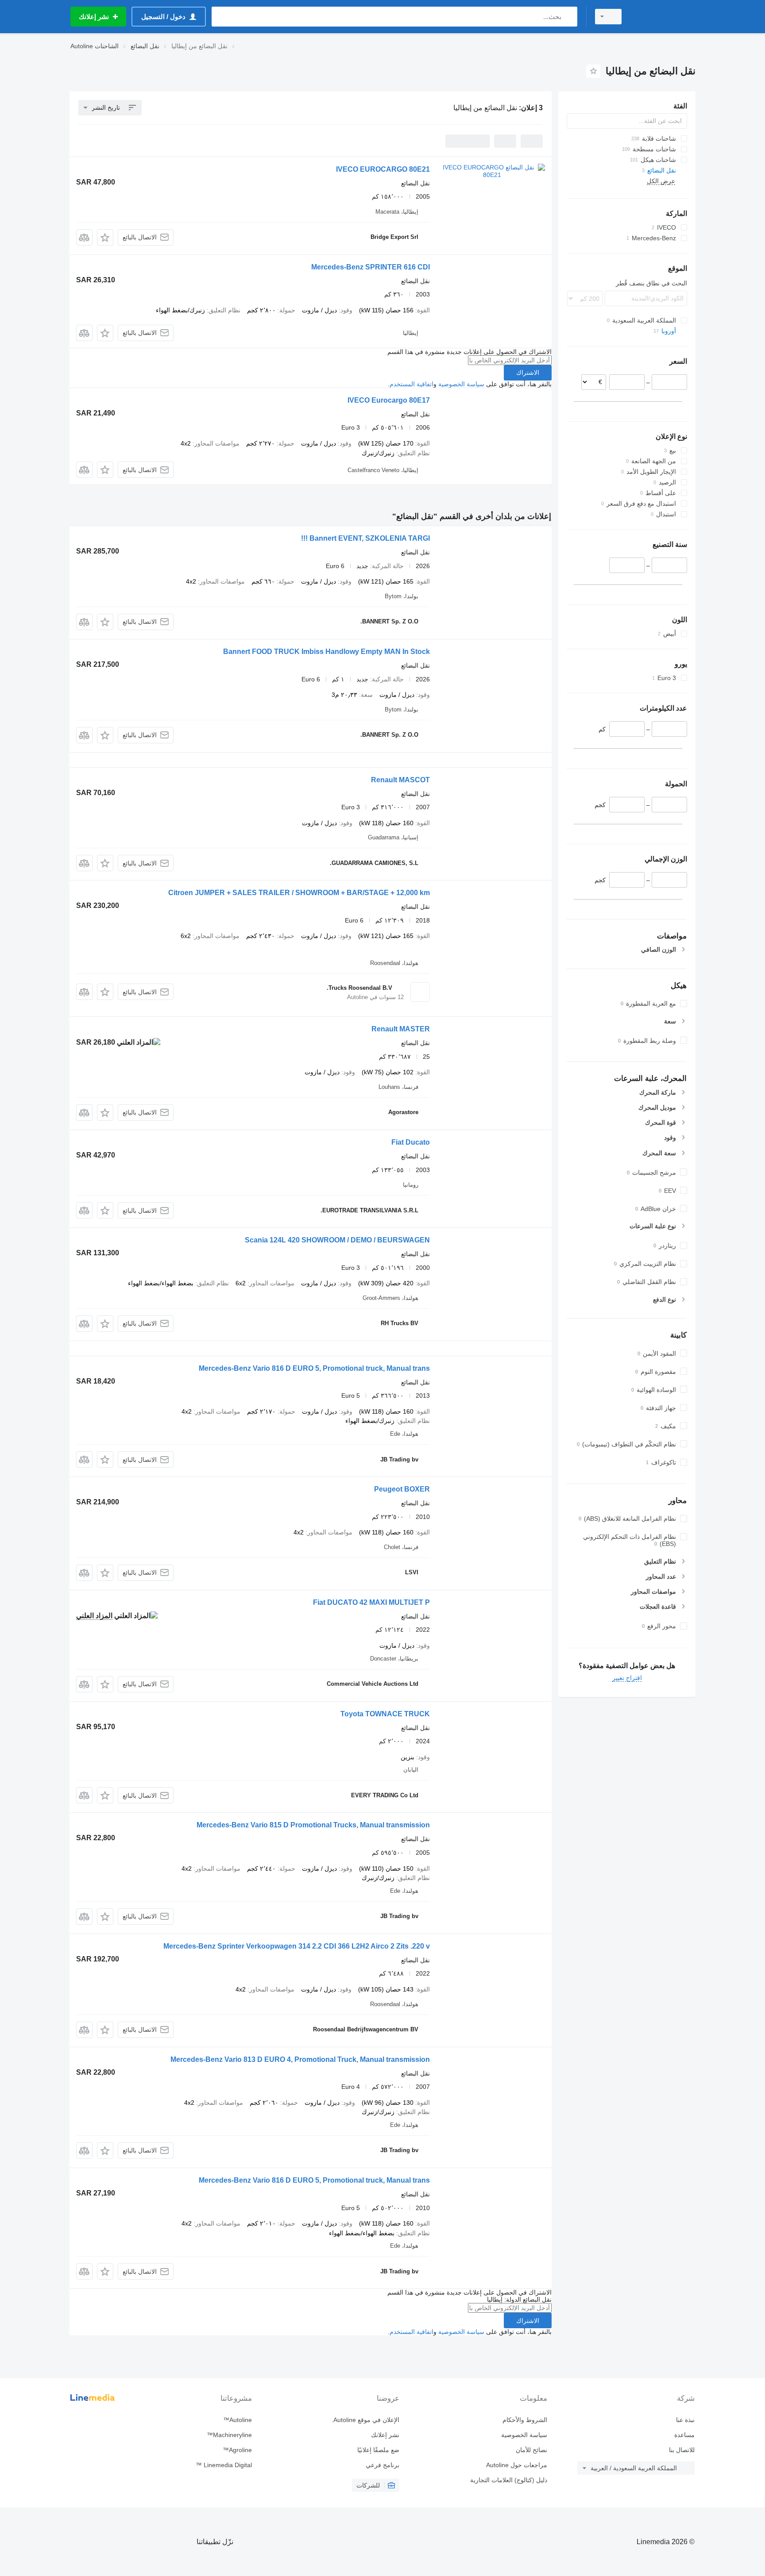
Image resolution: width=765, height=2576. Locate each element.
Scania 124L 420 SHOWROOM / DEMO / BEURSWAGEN (337, 1240)
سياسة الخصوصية (461, 384)
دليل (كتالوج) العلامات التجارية (508, 2480)
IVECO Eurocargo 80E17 (389, 400)
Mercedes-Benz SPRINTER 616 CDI (371, 267)
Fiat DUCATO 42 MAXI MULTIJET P (371, 1602)
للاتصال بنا (682, 2450)
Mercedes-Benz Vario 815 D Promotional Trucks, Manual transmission (313, 1825)
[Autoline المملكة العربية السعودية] (664, 17)
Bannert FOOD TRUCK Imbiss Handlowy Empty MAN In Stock (326, 652)
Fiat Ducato (411, 1142)
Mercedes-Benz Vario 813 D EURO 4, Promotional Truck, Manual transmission (300, 2059)
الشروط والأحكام (525, 2420)
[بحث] (569, 17)
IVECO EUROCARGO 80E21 (383, 169)
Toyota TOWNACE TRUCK (385, 1714)
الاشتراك (528, 373)
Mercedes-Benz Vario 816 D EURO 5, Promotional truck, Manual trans (314, 1368)
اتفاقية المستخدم (411, 384)
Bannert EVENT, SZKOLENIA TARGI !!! (365, 538)
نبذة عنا (685, 2420)
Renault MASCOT (400, 780)
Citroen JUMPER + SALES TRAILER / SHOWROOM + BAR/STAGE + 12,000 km (299, 893)
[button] (105, 237)
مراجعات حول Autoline (516, 2465)
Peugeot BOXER (402, 1489)
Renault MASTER (401, 1029)
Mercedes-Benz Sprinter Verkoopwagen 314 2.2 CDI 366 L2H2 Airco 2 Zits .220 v (297, 1946)
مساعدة (684, 2435)
